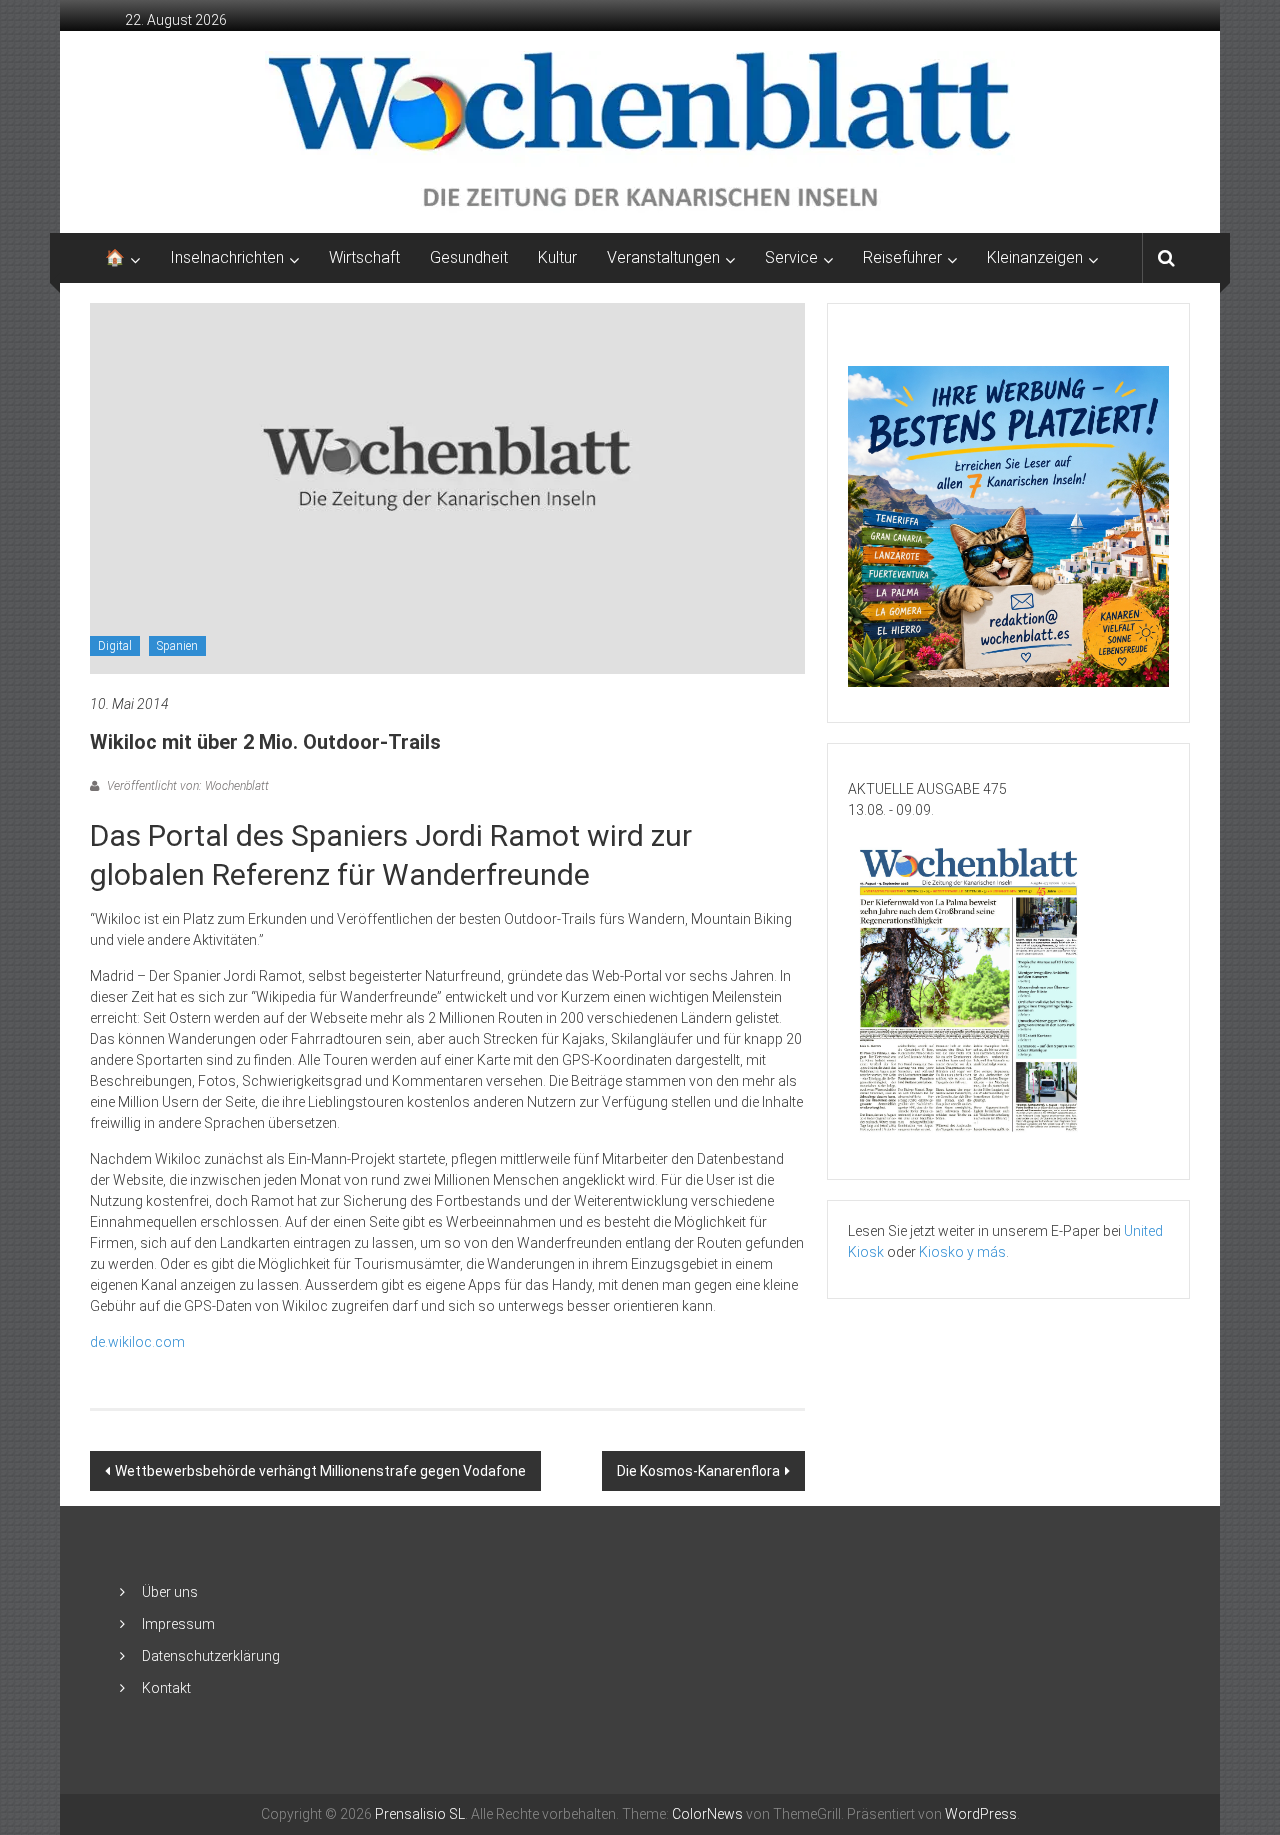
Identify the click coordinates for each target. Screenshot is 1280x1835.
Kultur (557, 257)
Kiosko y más (962, 1252)
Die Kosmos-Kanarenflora (698, 1471)
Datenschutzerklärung (211, 1656)
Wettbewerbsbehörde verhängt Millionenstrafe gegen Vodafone (320, 1471)
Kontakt (166, 1688)
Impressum (178, 1624)
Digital (115, 646)
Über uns (170, 1592)
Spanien (177, 646)
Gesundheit (469, 257)
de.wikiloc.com (137, 1342)
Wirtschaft (364, 257)
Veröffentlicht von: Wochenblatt (186, 786)
